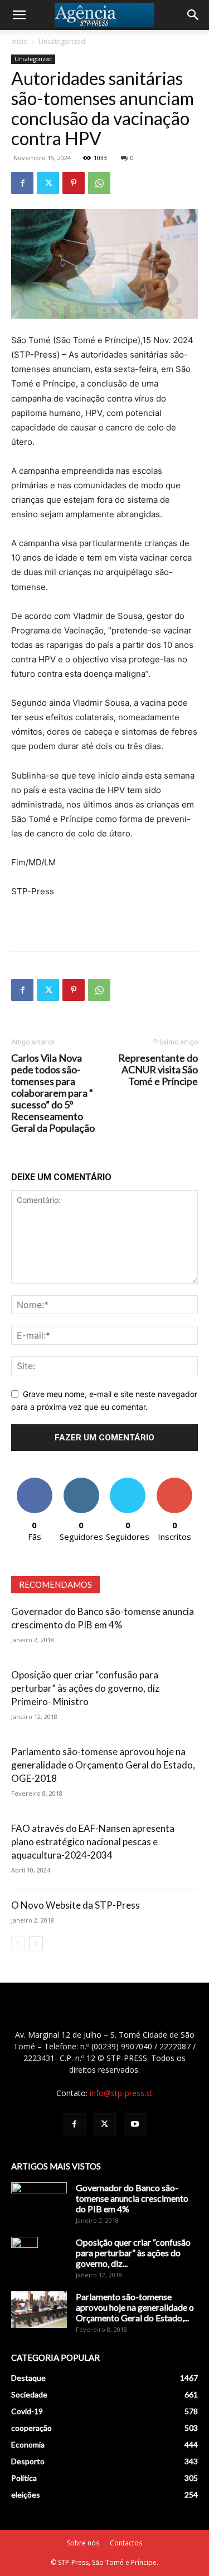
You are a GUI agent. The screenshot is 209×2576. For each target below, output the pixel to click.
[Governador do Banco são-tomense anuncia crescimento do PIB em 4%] (39, 2202)
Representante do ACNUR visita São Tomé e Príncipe (158, 1070)
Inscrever (174, 1482)
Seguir (81, 1482)
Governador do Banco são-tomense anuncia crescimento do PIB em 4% (132, 2198)
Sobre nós (83, 2543)
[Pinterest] (74, 183)
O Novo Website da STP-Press (76, 1905)
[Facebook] (22, 183)
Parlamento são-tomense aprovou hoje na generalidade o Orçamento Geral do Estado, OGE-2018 (103, 1765)
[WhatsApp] (99, 183)
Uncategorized (62, 41)
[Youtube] (135, 2124)
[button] (19, 15)
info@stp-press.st (121, 2093)
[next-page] (36, 1943)
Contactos (126, 2543)
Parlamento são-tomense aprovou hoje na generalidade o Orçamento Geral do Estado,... (135, 2307)
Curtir (35, 1482)
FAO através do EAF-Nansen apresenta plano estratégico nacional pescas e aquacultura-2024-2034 (93, 1842)
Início (20, 41)
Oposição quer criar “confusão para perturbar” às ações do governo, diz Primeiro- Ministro (85, 1688)
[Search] (193, 15)
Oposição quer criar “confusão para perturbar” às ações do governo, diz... (133, 2253)
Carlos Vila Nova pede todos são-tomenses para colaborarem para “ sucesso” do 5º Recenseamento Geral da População (53, 1093)
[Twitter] (48, 183)
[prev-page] (18, 1943)
